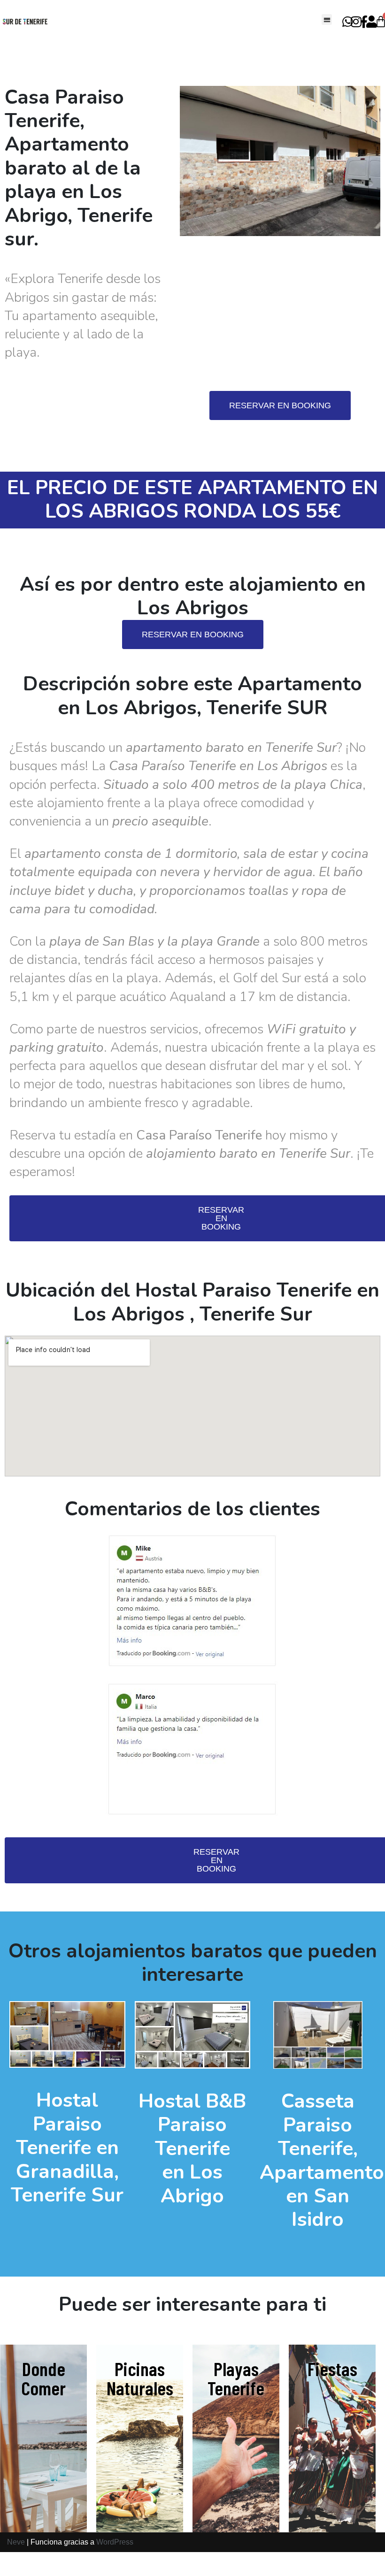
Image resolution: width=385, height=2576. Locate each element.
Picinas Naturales (140, 2378)
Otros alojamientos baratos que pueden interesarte (193, 1963)
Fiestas (332, 2368)
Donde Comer (43, 2378)
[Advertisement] (280, 316)
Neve (16, 2542)
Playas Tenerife (236, 2378)
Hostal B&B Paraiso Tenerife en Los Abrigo (192, 2149)
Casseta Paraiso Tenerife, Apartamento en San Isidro (322, 2160)
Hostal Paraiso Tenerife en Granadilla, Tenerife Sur (67, 2148)
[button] (327, 19)
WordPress (115, 2542)
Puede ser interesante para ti (192, 2305)
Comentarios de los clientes (192, 1509)
